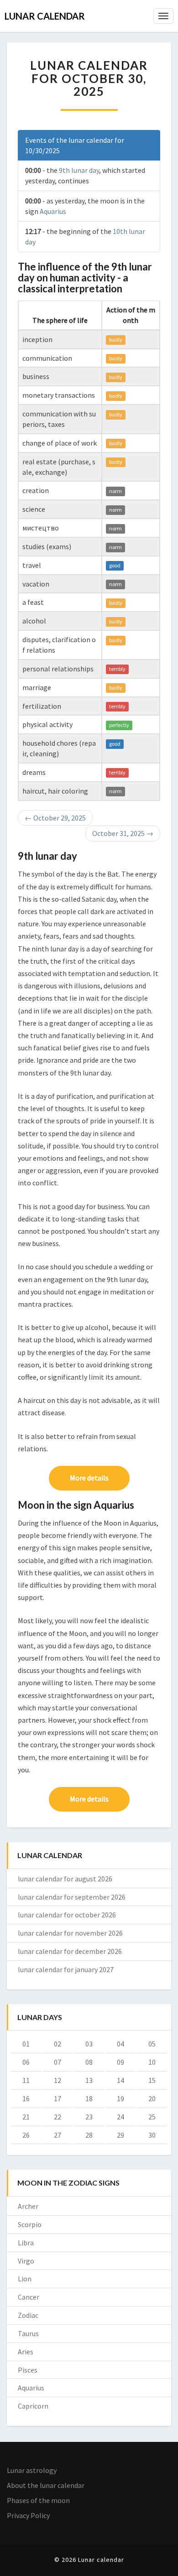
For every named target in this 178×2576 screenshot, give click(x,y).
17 (58, 2098)
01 (26, 2044)
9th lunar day (79, 170)
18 (89, 2098)
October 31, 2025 (123, 833)
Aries (26, 2352)
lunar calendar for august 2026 (65, 1879)
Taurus (28, 2333)
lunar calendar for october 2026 (67, 1915)
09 (120, 2062)
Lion (25, 2279)
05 (152, 2044)
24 (120, 2117)
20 (152, 2098)
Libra (26, 2243)
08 (89, 2062)
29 (120, 2135)
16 (26, 2098)
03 (89, 2044)
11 (26, 2080)
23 (89, 2117)
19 (120, 2098)
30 (152, 2135)
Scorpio (30, 2224)
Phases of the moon (38, 2500)
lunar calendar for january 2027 (66, 1969)
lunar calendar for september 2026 (72, 1897)
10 (152, 2062)
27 (58, 2135)
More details (89, 1478)
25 (152, 2117)
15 (152, 2080)
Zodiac (28, 2315)
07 (58, 2062)
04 (120, 2044)
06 (26, 2062)
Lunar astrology (32, 2470)
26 (26, 2135)
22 (58, 2117)
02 (58, 2044)
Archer (28, 2206)
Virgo (26, 2261)
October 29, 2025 (55, 818)
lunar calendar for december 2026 (70, 1951)
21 (26, 2117)
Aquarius (53, 211)
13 (89, 2080)
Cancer (29, 2297)
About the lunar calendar (46, 2485)
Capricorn (33, 2406)
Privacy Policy (28, 2515)
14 (120, 2080)
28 (89, 2135)
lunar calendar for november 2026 (70, 1933)
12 (58, 2080)
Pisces (28, 2370)
